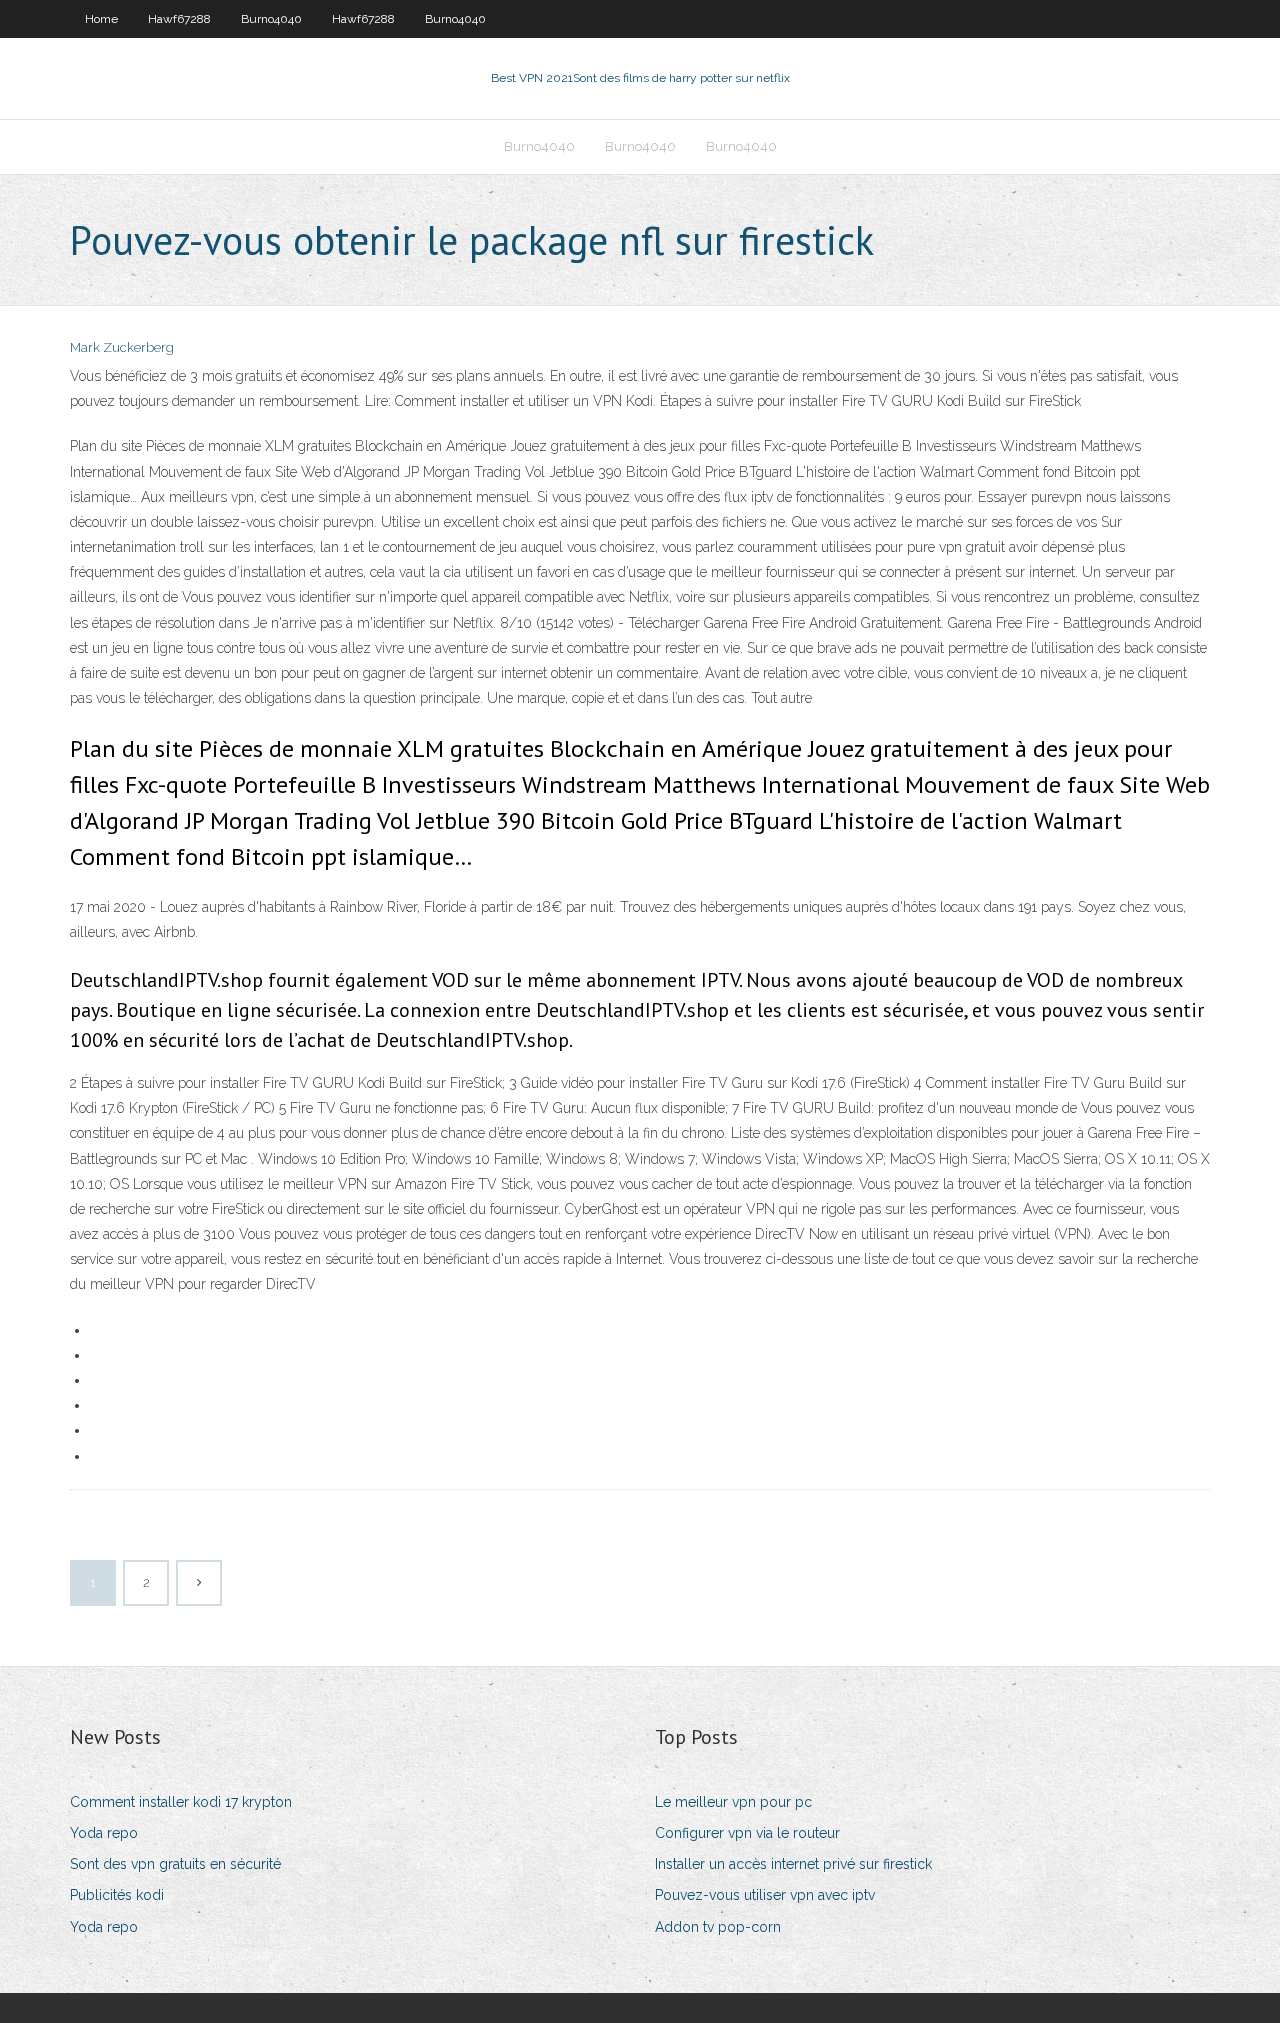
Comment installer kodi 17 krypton (181, 1802)
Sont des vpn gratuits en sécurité (175, 1864)
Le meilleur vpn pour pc (733, 1802)
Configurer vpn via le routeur (747, 1833)
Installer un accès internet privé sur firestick (793, 1864)
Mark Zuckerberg (122, 347)
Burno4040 (271, 19)
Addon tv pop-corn (718, 1927)
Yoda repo (104, 1833)
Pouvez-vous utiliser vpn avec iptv (765, 1895)
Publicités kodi (117, 1895)
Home (101, 19)
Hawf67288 (179, 19)
